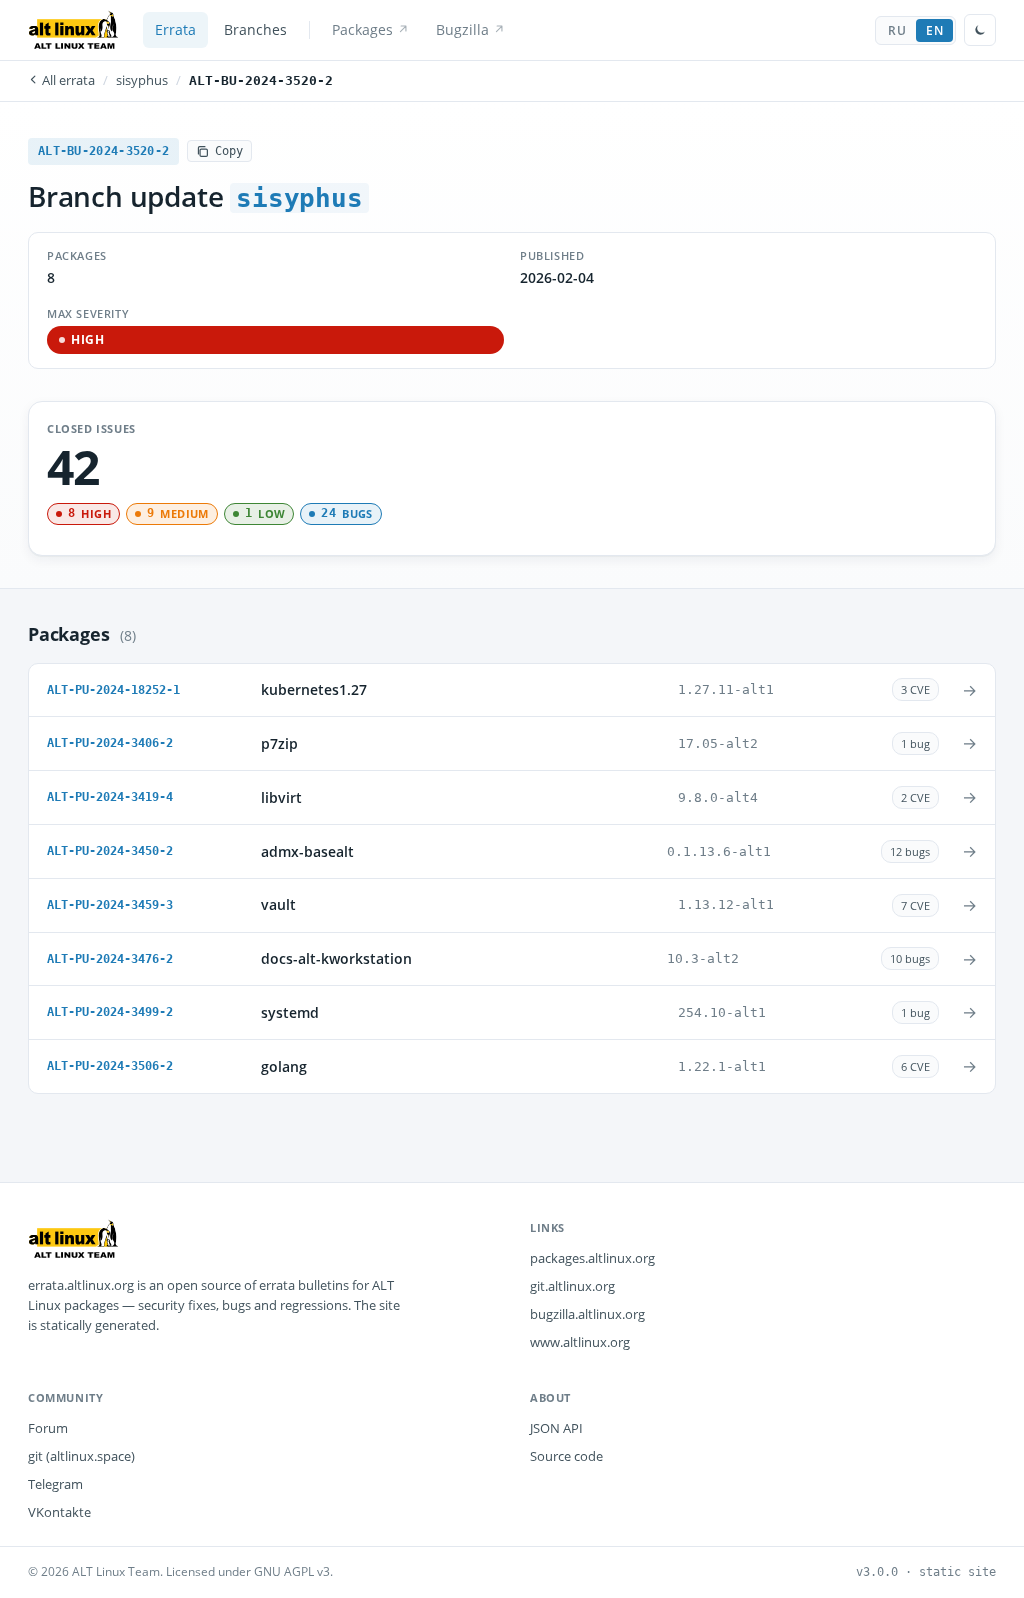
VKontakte (59, 1512)
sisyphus (142, 80)
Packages (362, 30)
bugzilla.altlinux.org (587, 1314)
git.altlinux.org (572, 1286)
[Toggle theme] (980, 30)
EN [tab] (934, 30)
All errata (67, 80)
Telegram (55, 1484)
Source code (566, 1456)
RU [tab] (897, 30)
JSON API (556, 1428)
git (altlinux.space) (81, 1456)
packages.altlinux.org (592, 1258)
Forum (48, 1428)
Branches (255, 30)
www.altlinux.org (580, 1342)
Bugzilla (462, 30)
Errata (175, 30)
